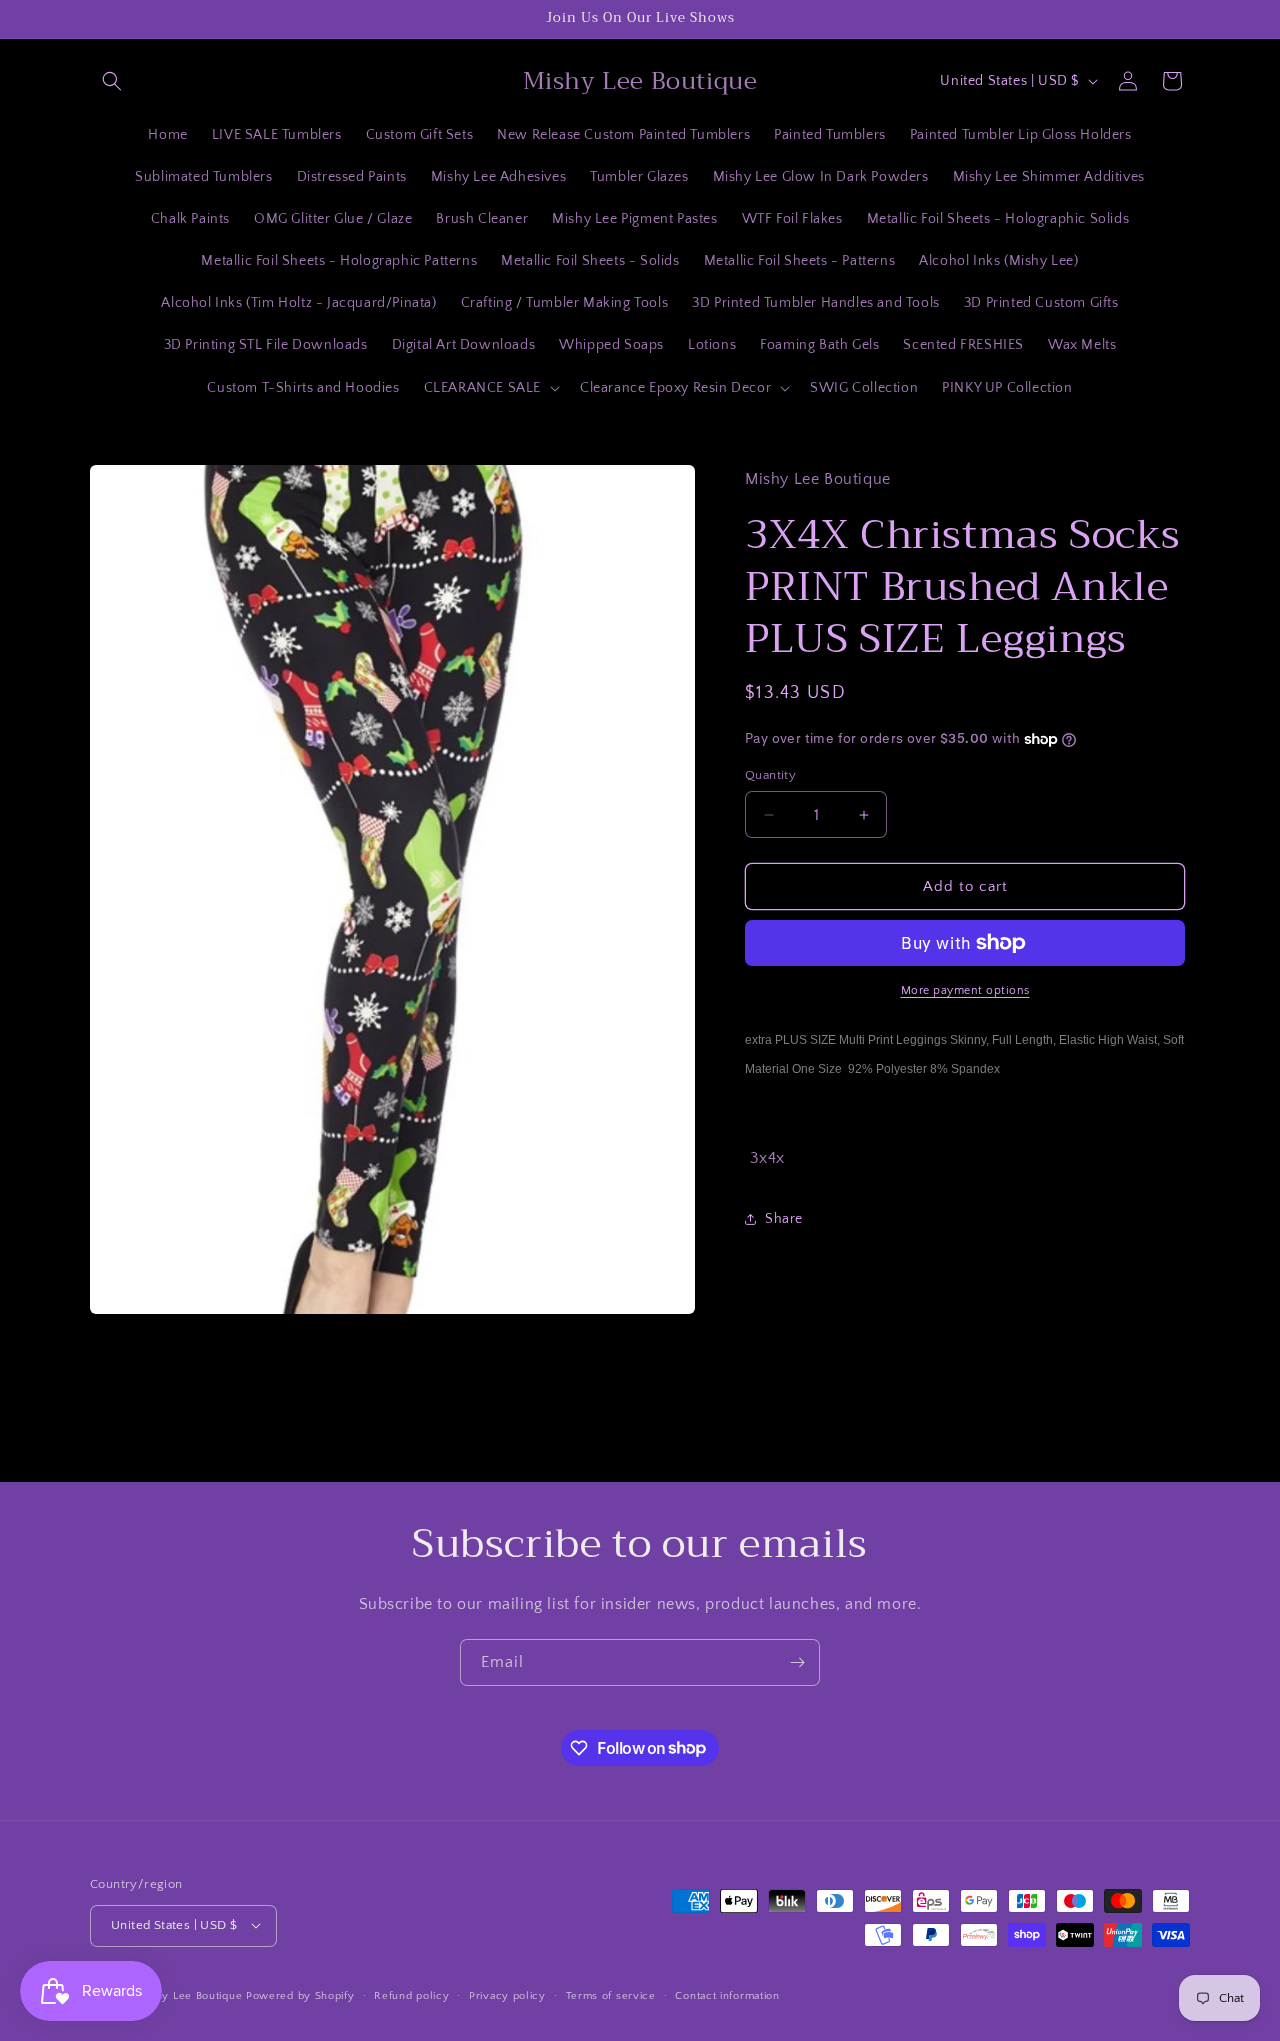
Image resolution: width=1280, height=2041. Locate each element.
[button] (112, 81)
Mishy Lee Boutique (190, 1995)
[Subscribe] (797, 1662)
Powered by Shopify (300, 1995)
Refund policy (411, 1995)
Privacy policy (507, 1995)
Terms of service (611, 1995)
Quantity (770, 775)
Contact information (727, 1995)
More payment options (965, 990)
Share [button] (784, 1219)
